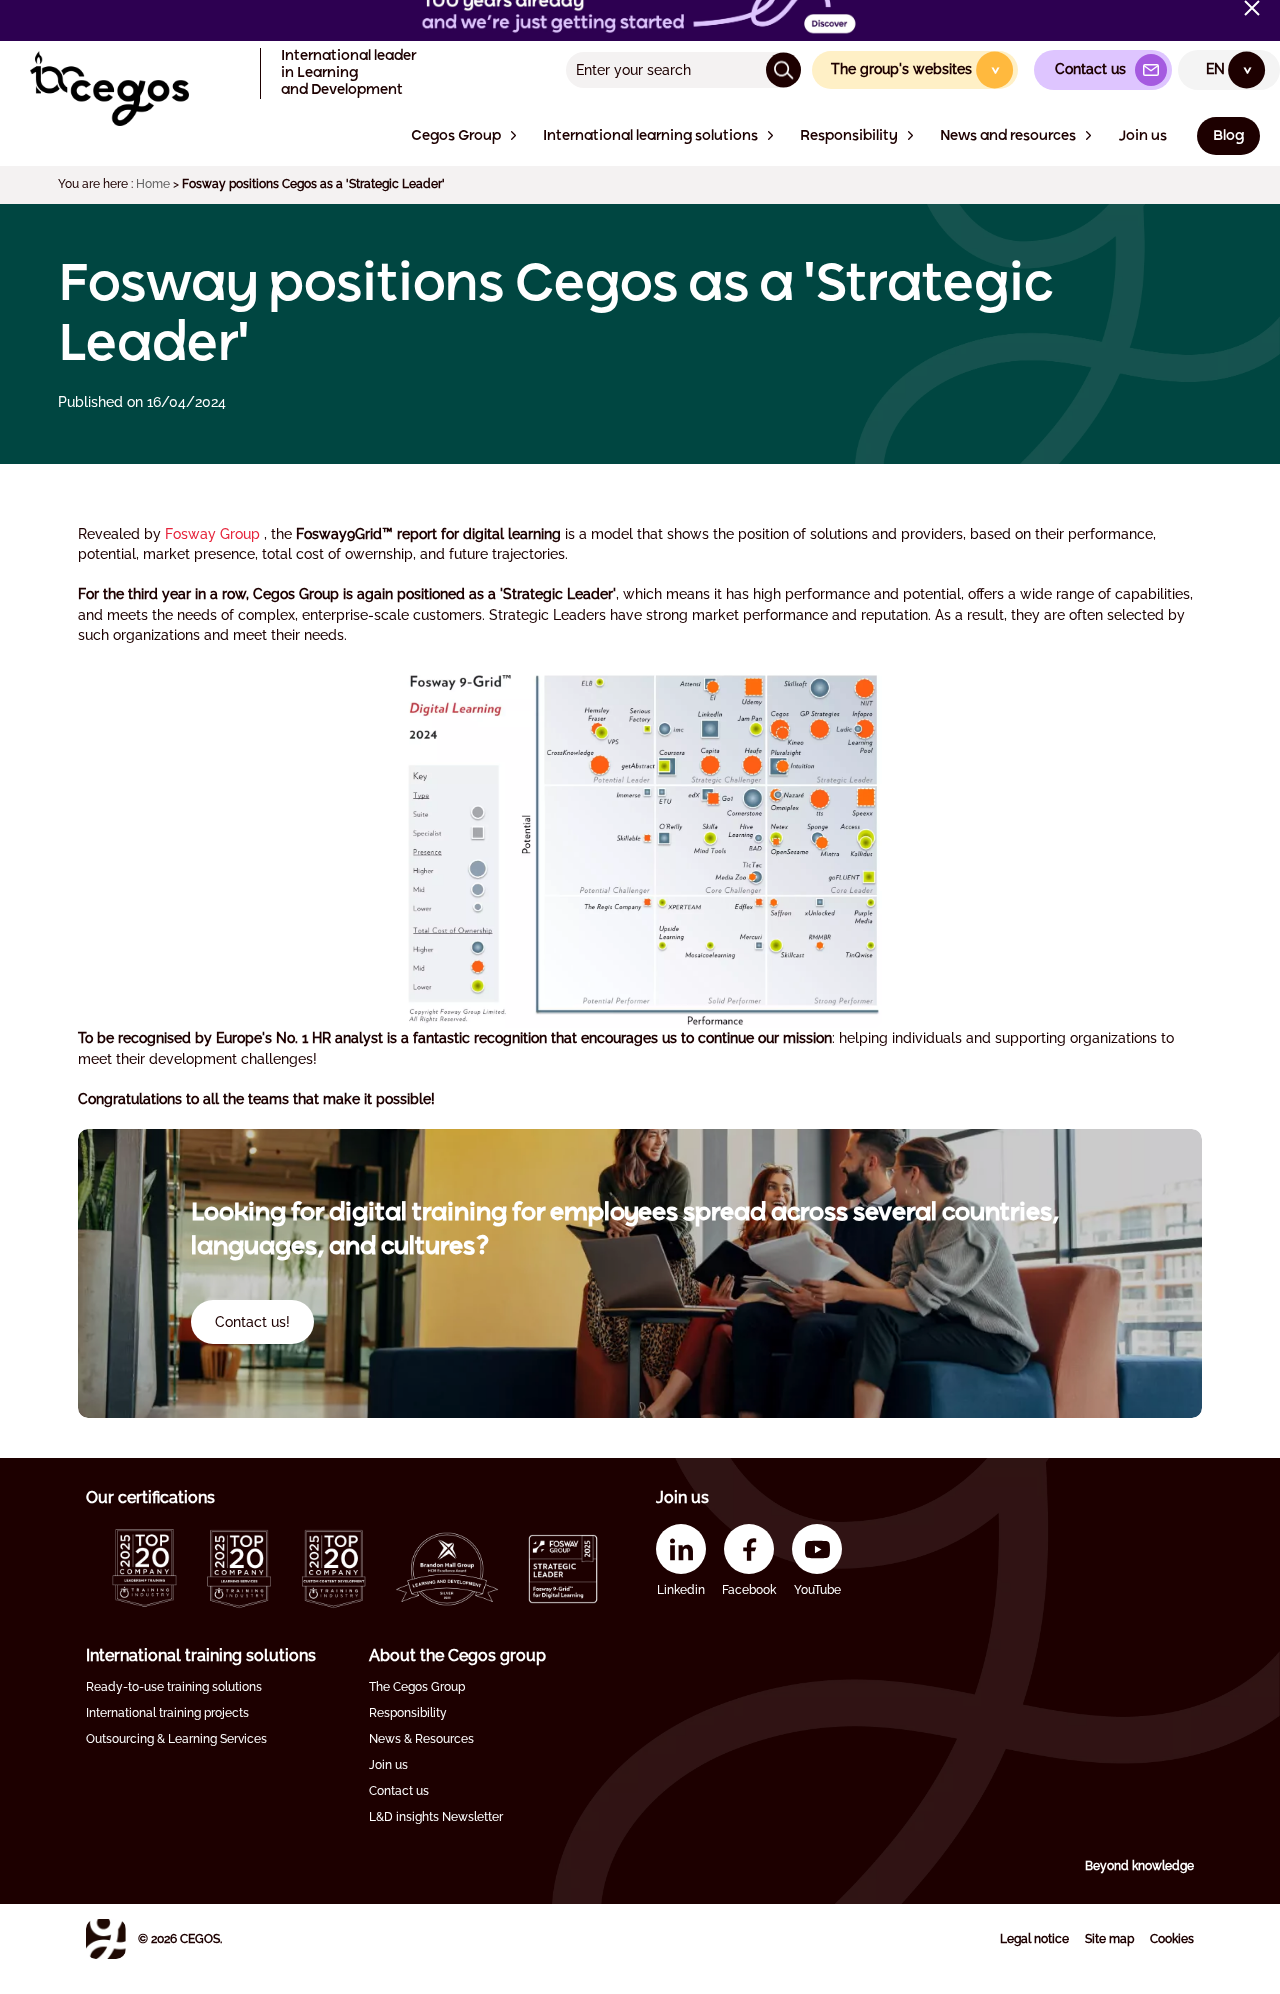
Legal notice (1034, 1939)
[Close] (1252, 8)
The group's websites (916, 69)
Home (153, 184)
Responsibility (408, 1713)
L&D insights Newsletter (436, 1817)
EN (1230, 69)
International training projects (167, 1713)
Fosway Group (212, 534)
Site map (1109, 1939)
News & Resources (421, 1739)
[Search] (783, 69)
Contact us (399, 1791)
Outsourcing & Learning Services (176, 1739)
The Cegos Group (417, 1687)
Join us (388, 1765)
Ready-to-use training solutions (174, 1687)
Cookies (1172, 1939)
